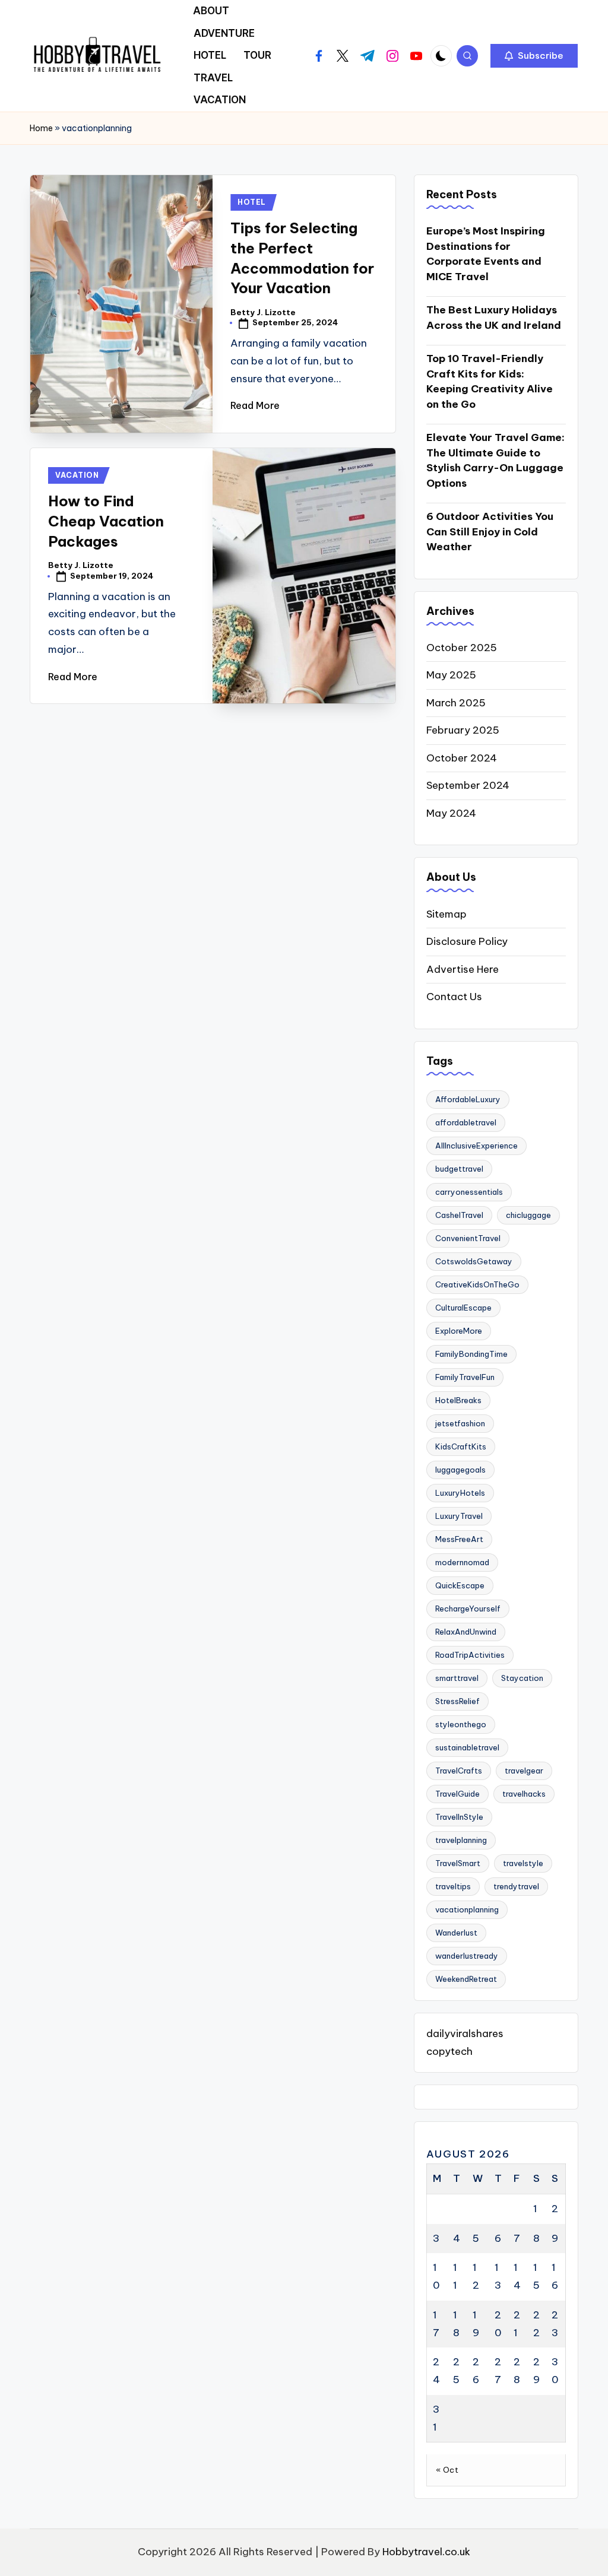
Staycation (522, 1678)
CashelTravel (459, 1215)
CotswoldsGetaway (474, 1261)
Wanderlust (456, 1933)
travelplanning (461, 1840)
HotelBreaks (458, 1400)
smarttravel (457, 1678)
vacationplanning (467, 1909)
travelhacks (524, 1794)
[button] (534, 56)
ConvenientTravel (468, 1238)
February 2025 (463, 730)
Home (41, 128)
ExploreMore (459, 1331)
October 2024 (462, 758)
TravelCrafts (459, 1771)
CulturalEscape (463, 1308)
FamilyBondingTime (471, 1354)
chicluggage (528, 1215)
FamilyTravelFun (465, 1377)
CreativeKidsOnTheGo (477, 1284)
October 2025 (462, 648)
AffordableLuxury (468, 1099)
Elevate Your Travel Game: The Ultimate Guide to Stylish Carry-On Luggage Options (495, 460)
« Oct (447, 2470)
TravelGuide (457, 1794)
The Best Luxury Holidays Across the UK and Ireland (494, 318)
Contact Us (454, 997)
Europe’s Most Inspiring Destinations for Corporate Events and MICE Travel (486, 254)
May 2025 (451, 675)
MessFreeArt (459, 1539)
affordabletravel (466, 1122)
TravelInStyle (459, 1817)
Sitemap (446, 914)
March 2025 (456, 703)
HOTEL (252, 202)
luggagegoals (460, 1470)
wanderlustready (467, 1956)
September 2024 (468, 785)
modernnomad (462, 1562)
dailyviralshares (465, 2033)
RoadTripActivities (470, 1655)
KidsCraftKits (461, 1446)
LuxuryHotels (460, 1493)
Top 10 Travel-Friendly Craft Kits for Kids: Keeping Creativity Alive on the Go (490, 381)
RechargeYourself (468, 1609)
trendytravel (516, 1886)
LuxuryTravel (459, 1516)
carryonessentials (469, 1192)
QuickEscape (460, 1585)
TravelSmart (458, 1863)
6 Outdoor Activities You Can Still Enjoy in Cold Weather (490, 532)
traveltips (453, 1886)
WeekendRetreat (466, 1979)
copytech (449, 2051)
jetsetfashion (460, 1423)
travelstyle (523, 1863)
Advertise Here (463, 969)
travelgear (524, 1771)
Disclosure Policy (467, 941)
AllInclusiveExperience (476, 1146)
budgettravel (459, 1169)
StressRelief (457, 1701)
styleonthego (461, 1724)
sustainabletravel (467, 1747)
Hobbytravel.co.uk (426, 2552)
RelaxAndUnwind (466, 1632)
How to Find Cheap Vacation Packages (106, 521)
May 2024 (451, 813)
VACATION (77, 475)
